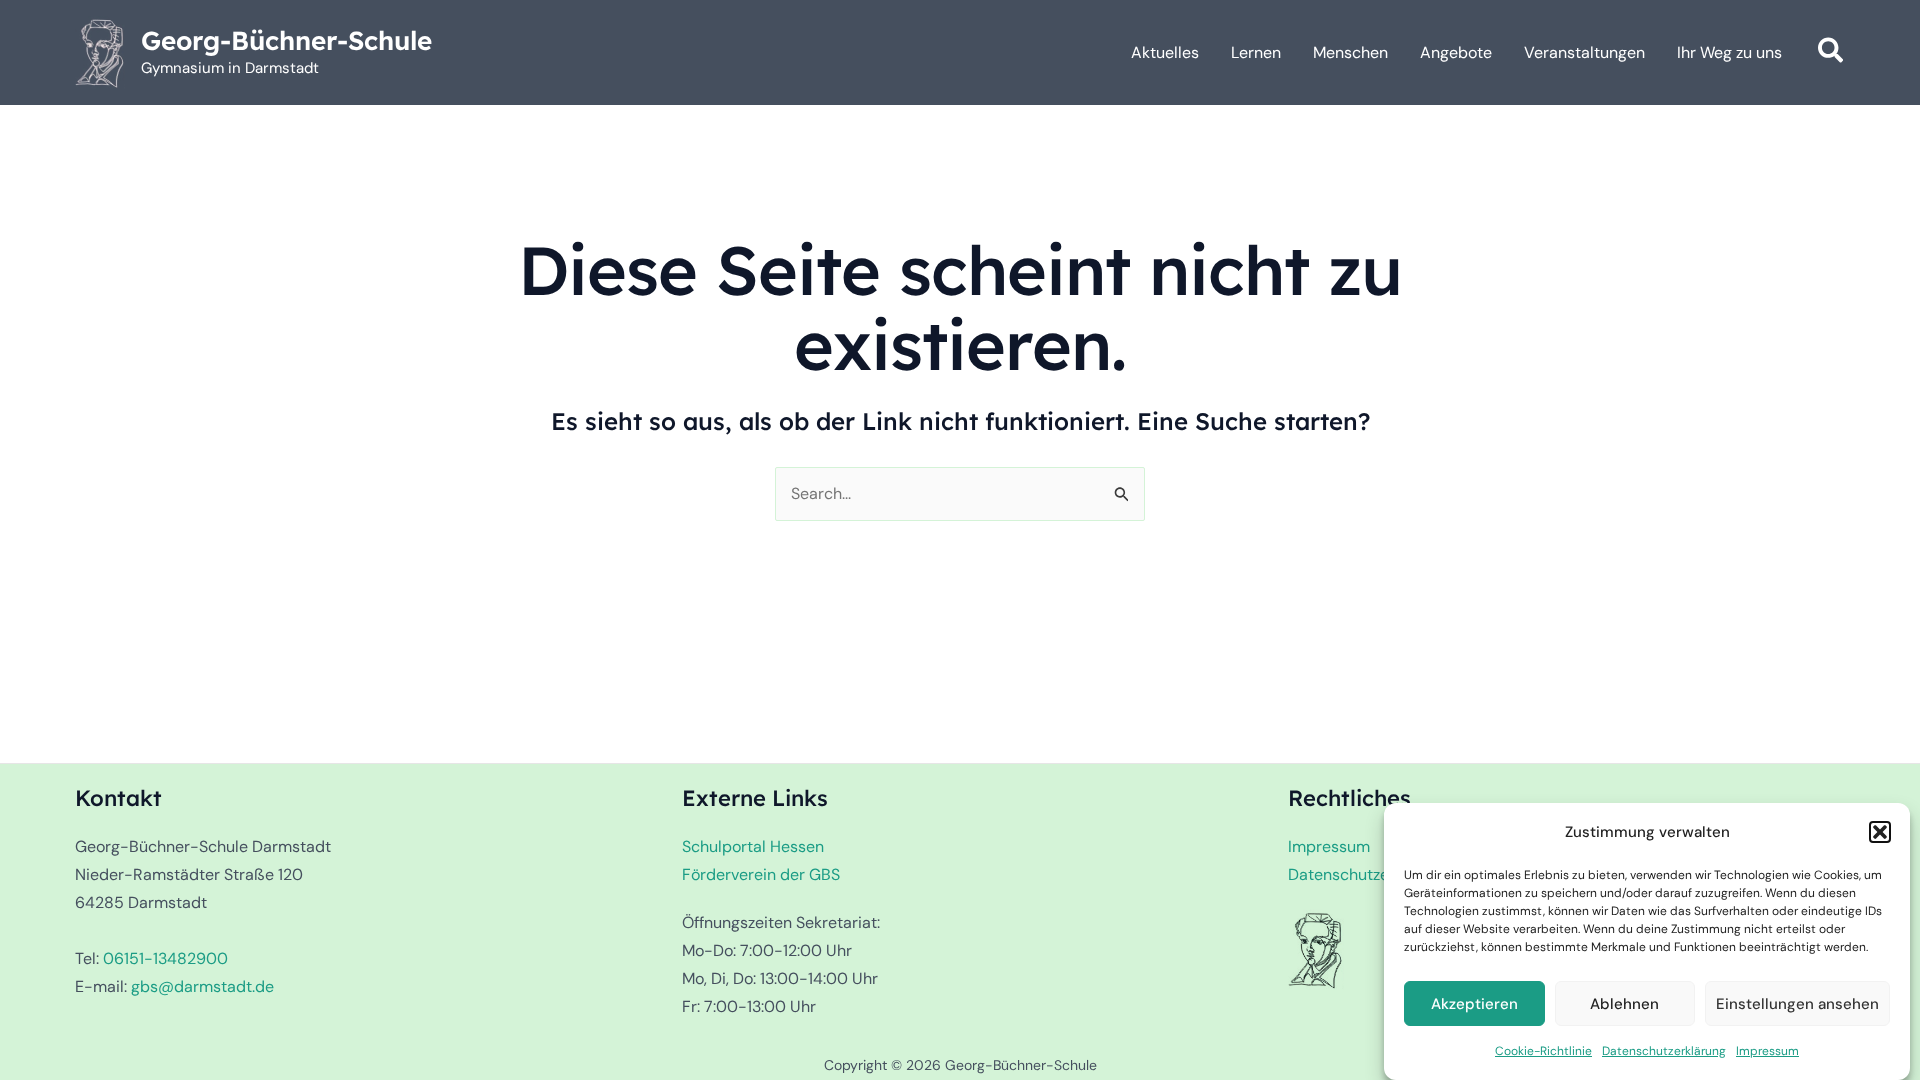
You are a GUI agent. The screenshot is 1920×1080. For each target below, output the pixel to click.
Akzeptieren (1474, 1004)
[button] (1880, 832)
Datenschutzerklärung (1664, 1051)
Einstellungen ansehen (1797, 1004)
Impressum (1767, 1051)
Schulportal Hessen (753, 846)
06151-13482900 (165, 958)
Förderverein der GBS (761, 874)
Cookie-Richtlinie (1543, 1051)
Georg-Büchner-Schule (286, 40)
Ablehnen (1624, 1004)
